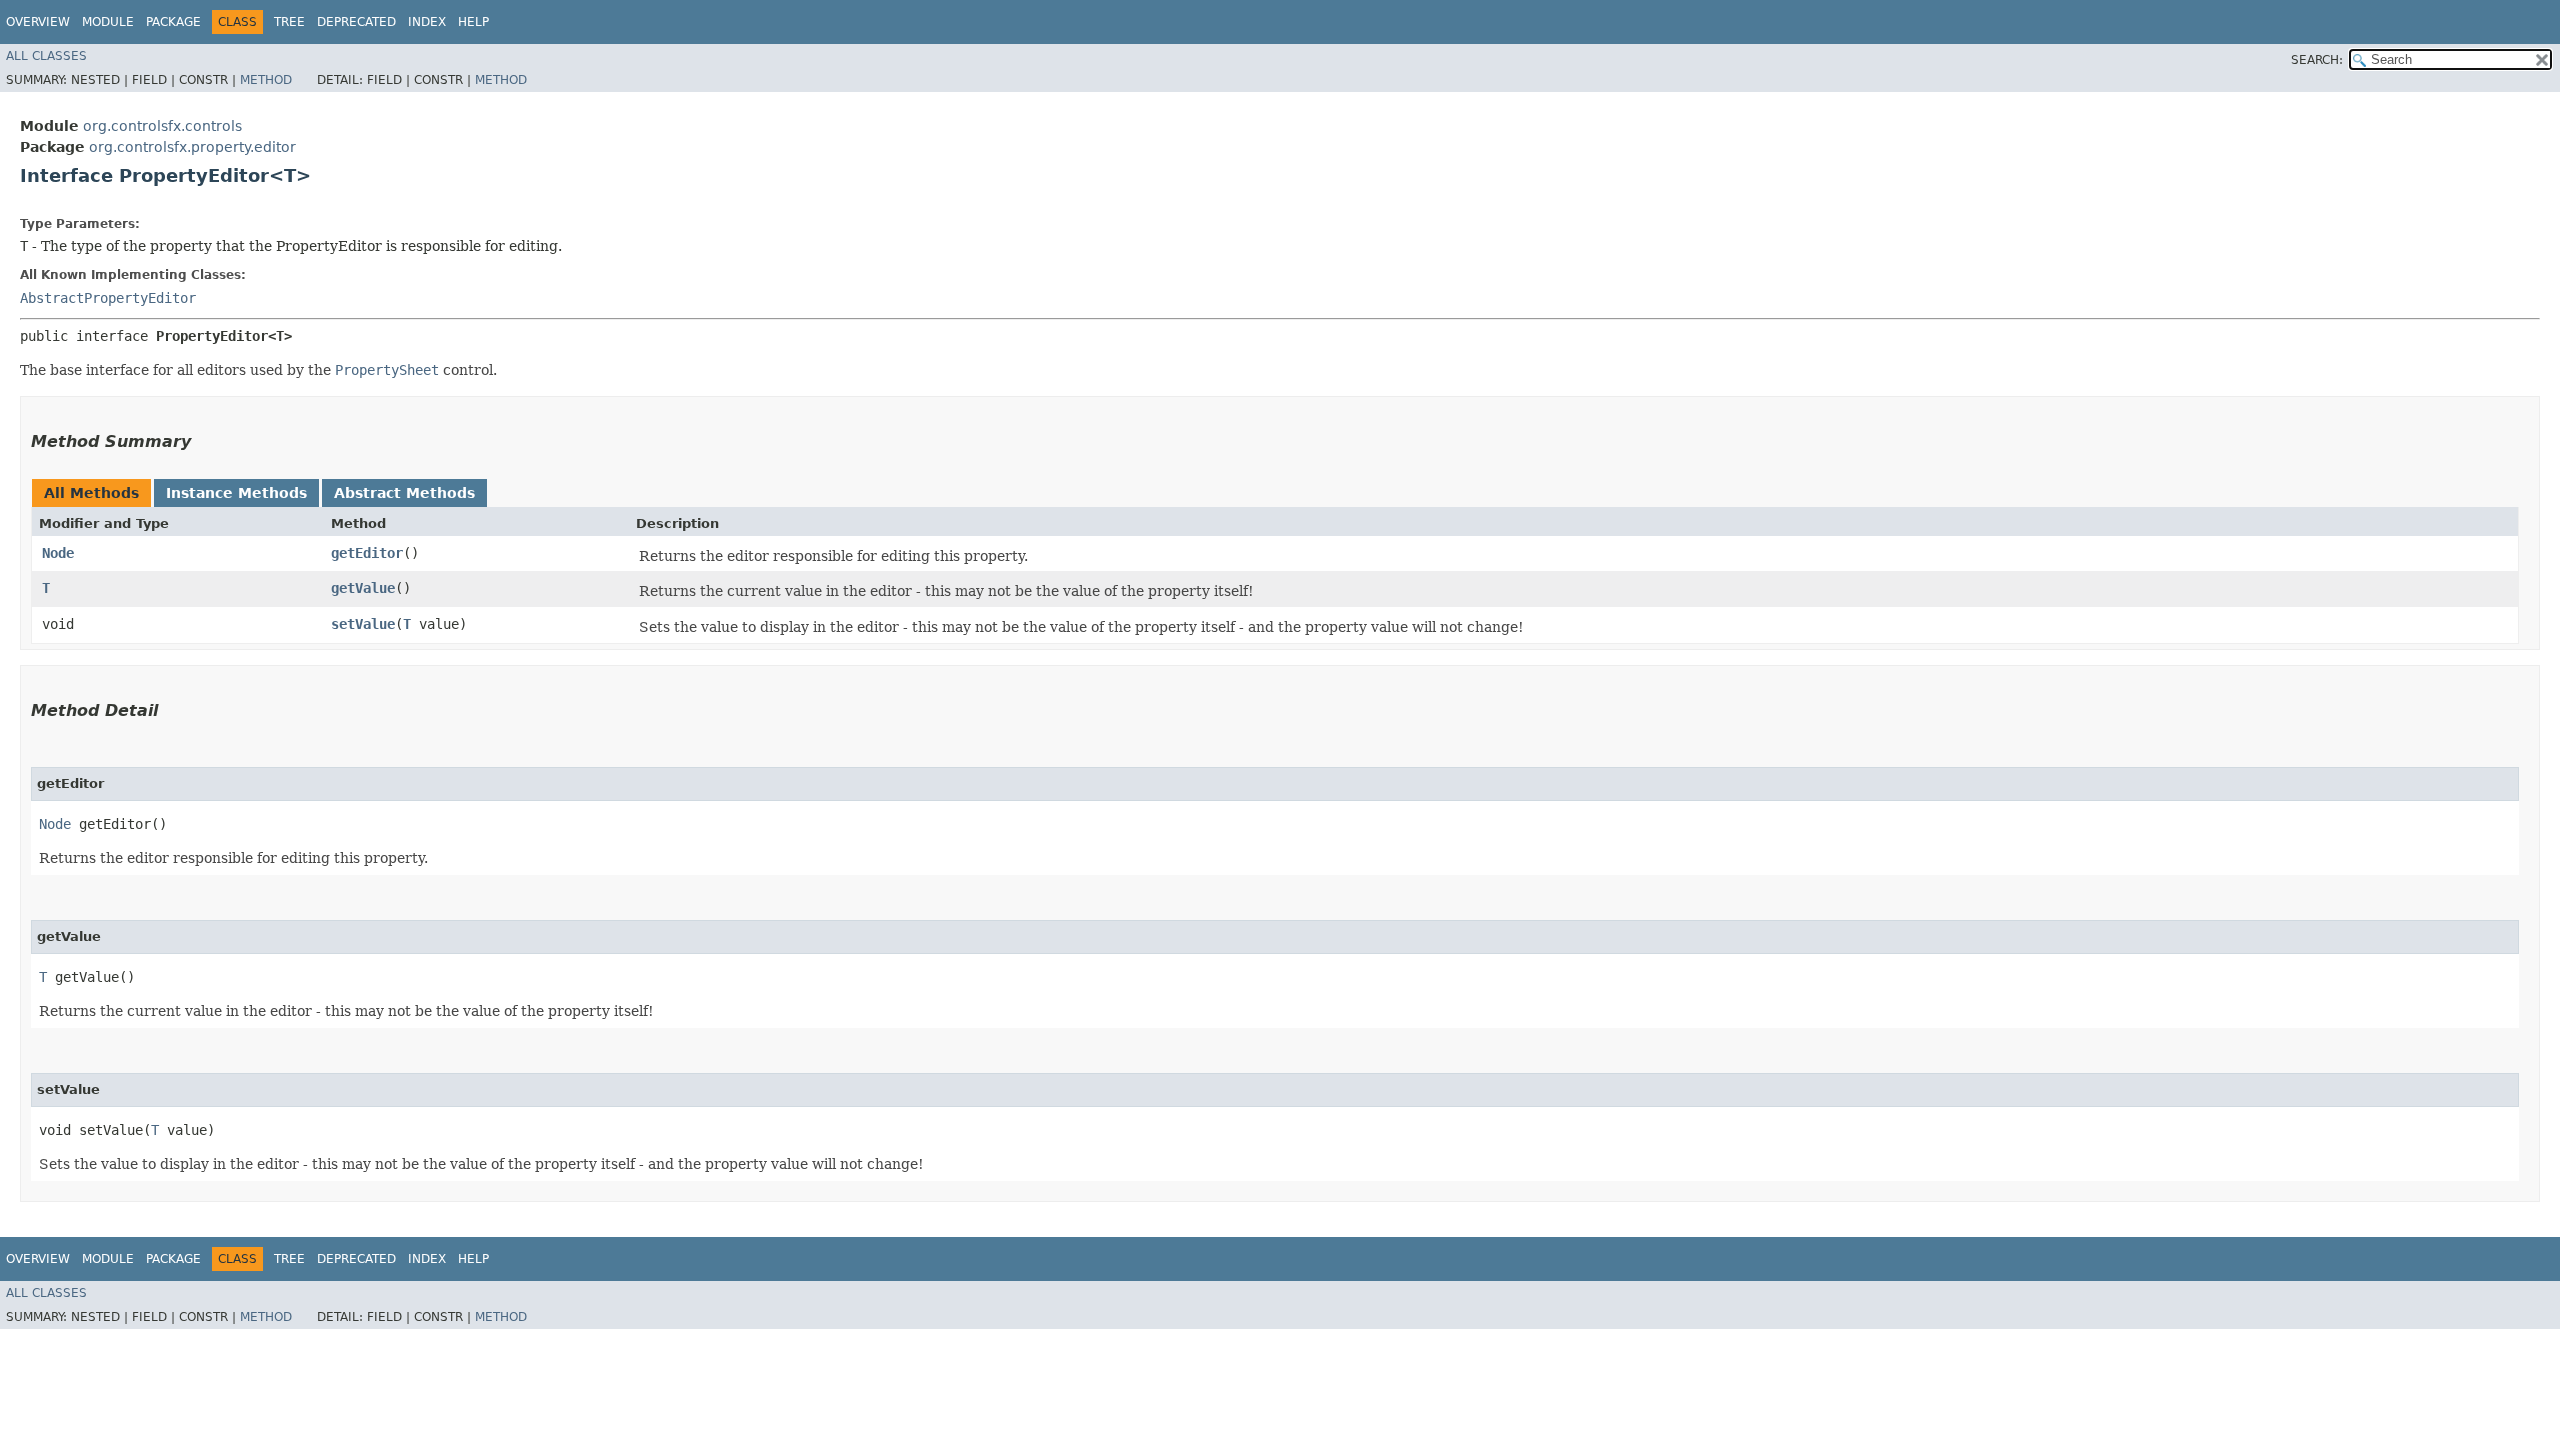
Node (58, 553)
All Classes (46, 56)
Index (427, 22)
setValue (363, 624)
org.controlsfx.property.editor (192, 147)
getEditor (367, 553)
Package (173, 22)
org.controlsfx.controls (162, 126)
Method (266, 80)
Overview (38, 22)
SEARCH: (2317, 60)
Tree (289, 22)
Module (108, 22)
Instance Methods (236, 493)
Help (473, 22)
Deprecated (356, 22)
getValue (363, 588)
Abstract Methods (404, 493)
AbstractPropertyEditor (108, 298)
